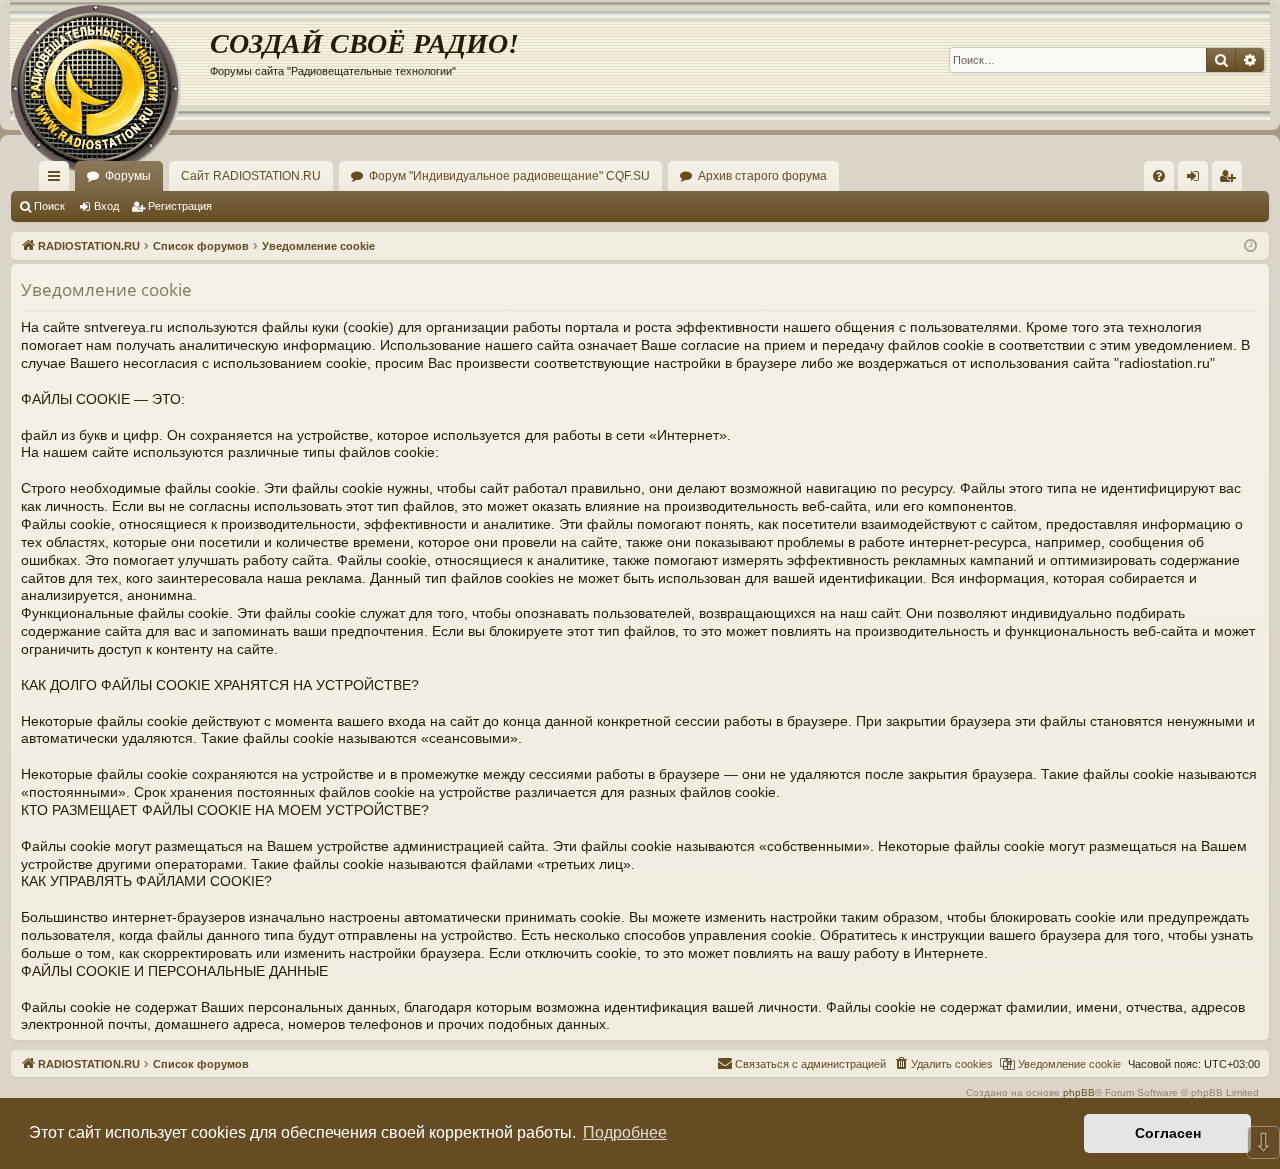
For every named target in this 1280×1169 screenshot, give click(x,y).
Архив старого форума (762, 176)
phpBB (1079, 1092)
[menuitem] (1159, 176)
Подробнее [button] (625, 1132)
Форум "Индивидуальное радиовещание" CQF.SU (509, 176)
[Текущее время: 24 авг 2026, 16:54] (1250, 246)
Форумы (128, 176)
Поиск (49, 206)
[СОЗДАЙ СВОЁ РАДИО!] (110, 60)
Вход (106, 206)
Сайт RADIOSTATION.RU (251, 176)
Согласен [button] (1168, 1133)
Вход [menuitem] (1197, 180)
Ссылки (58, 180)
